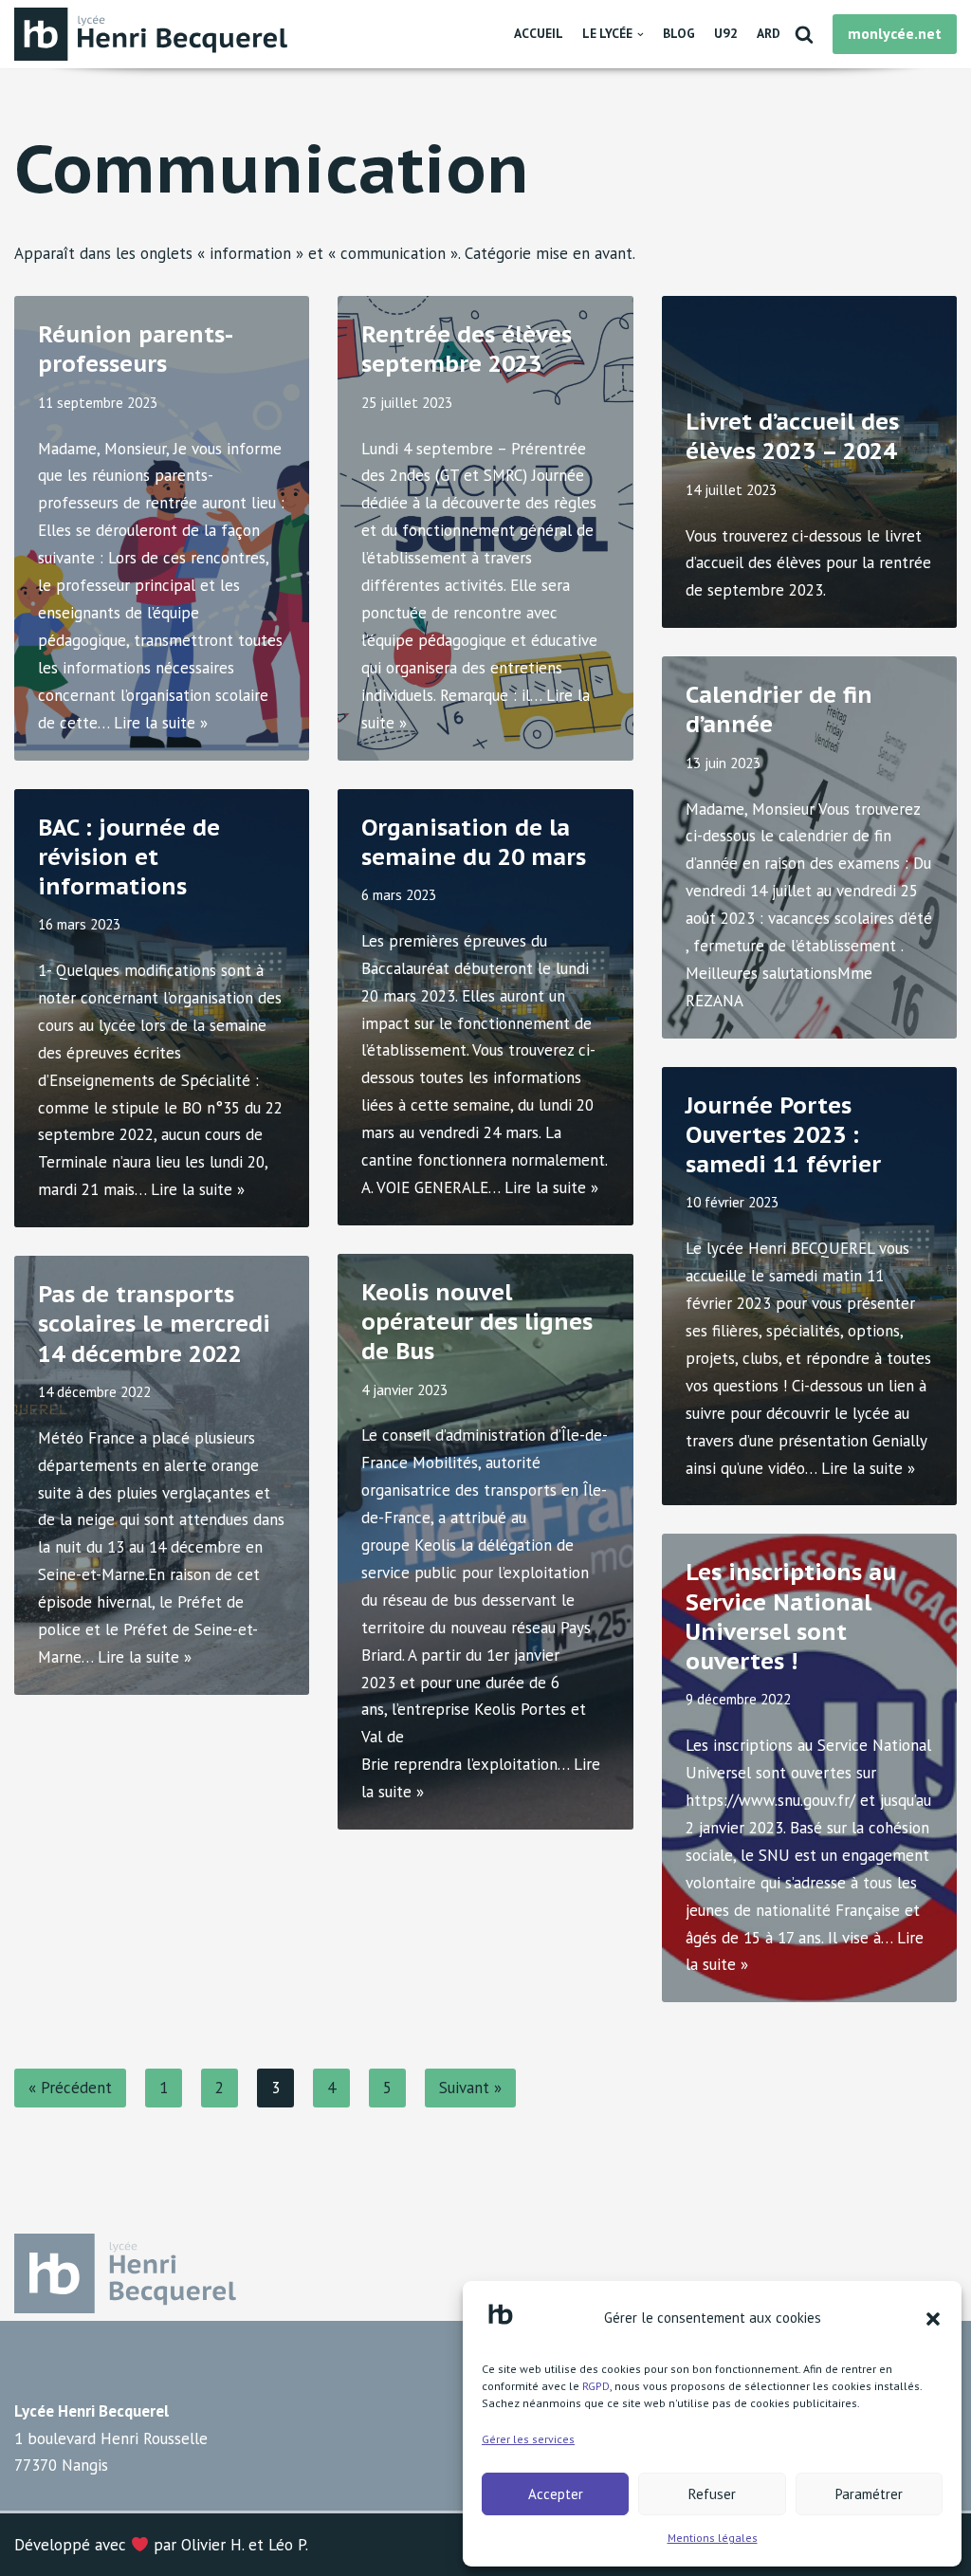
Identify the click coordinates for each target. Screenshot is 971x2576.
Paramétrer (869, 2494)
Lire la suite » (161, 723)
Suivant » (470, 2088)
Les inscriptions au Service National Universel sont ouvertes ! (791, 1617)
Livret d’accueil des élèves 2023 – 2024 (792, 436)
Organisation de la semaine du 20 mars (474, 842)
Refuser (712, 2494)
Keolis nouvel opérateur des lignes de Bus (477, 1322)
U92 (726, 33)
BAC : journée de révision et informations (129, 857)
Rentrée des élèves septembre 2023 (467, 349)
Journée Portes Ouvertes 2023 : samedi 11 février (783, 1135)
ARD (769, 33)
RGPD (596, 2386)
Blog (679, 33)
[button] (933, 2319)
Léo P (287, 2545)
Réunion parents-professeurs (136, 349)
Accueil (539, 33)
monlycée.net (895, 33)
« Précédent (70, 2088)
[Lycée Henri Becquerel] (156, 34)
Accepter (556, 2494)
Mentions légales (713, 2538)
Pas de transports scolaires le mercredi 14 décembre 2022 (154, 1324)
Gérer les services (528, 2439)
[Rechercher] (804, 34)
